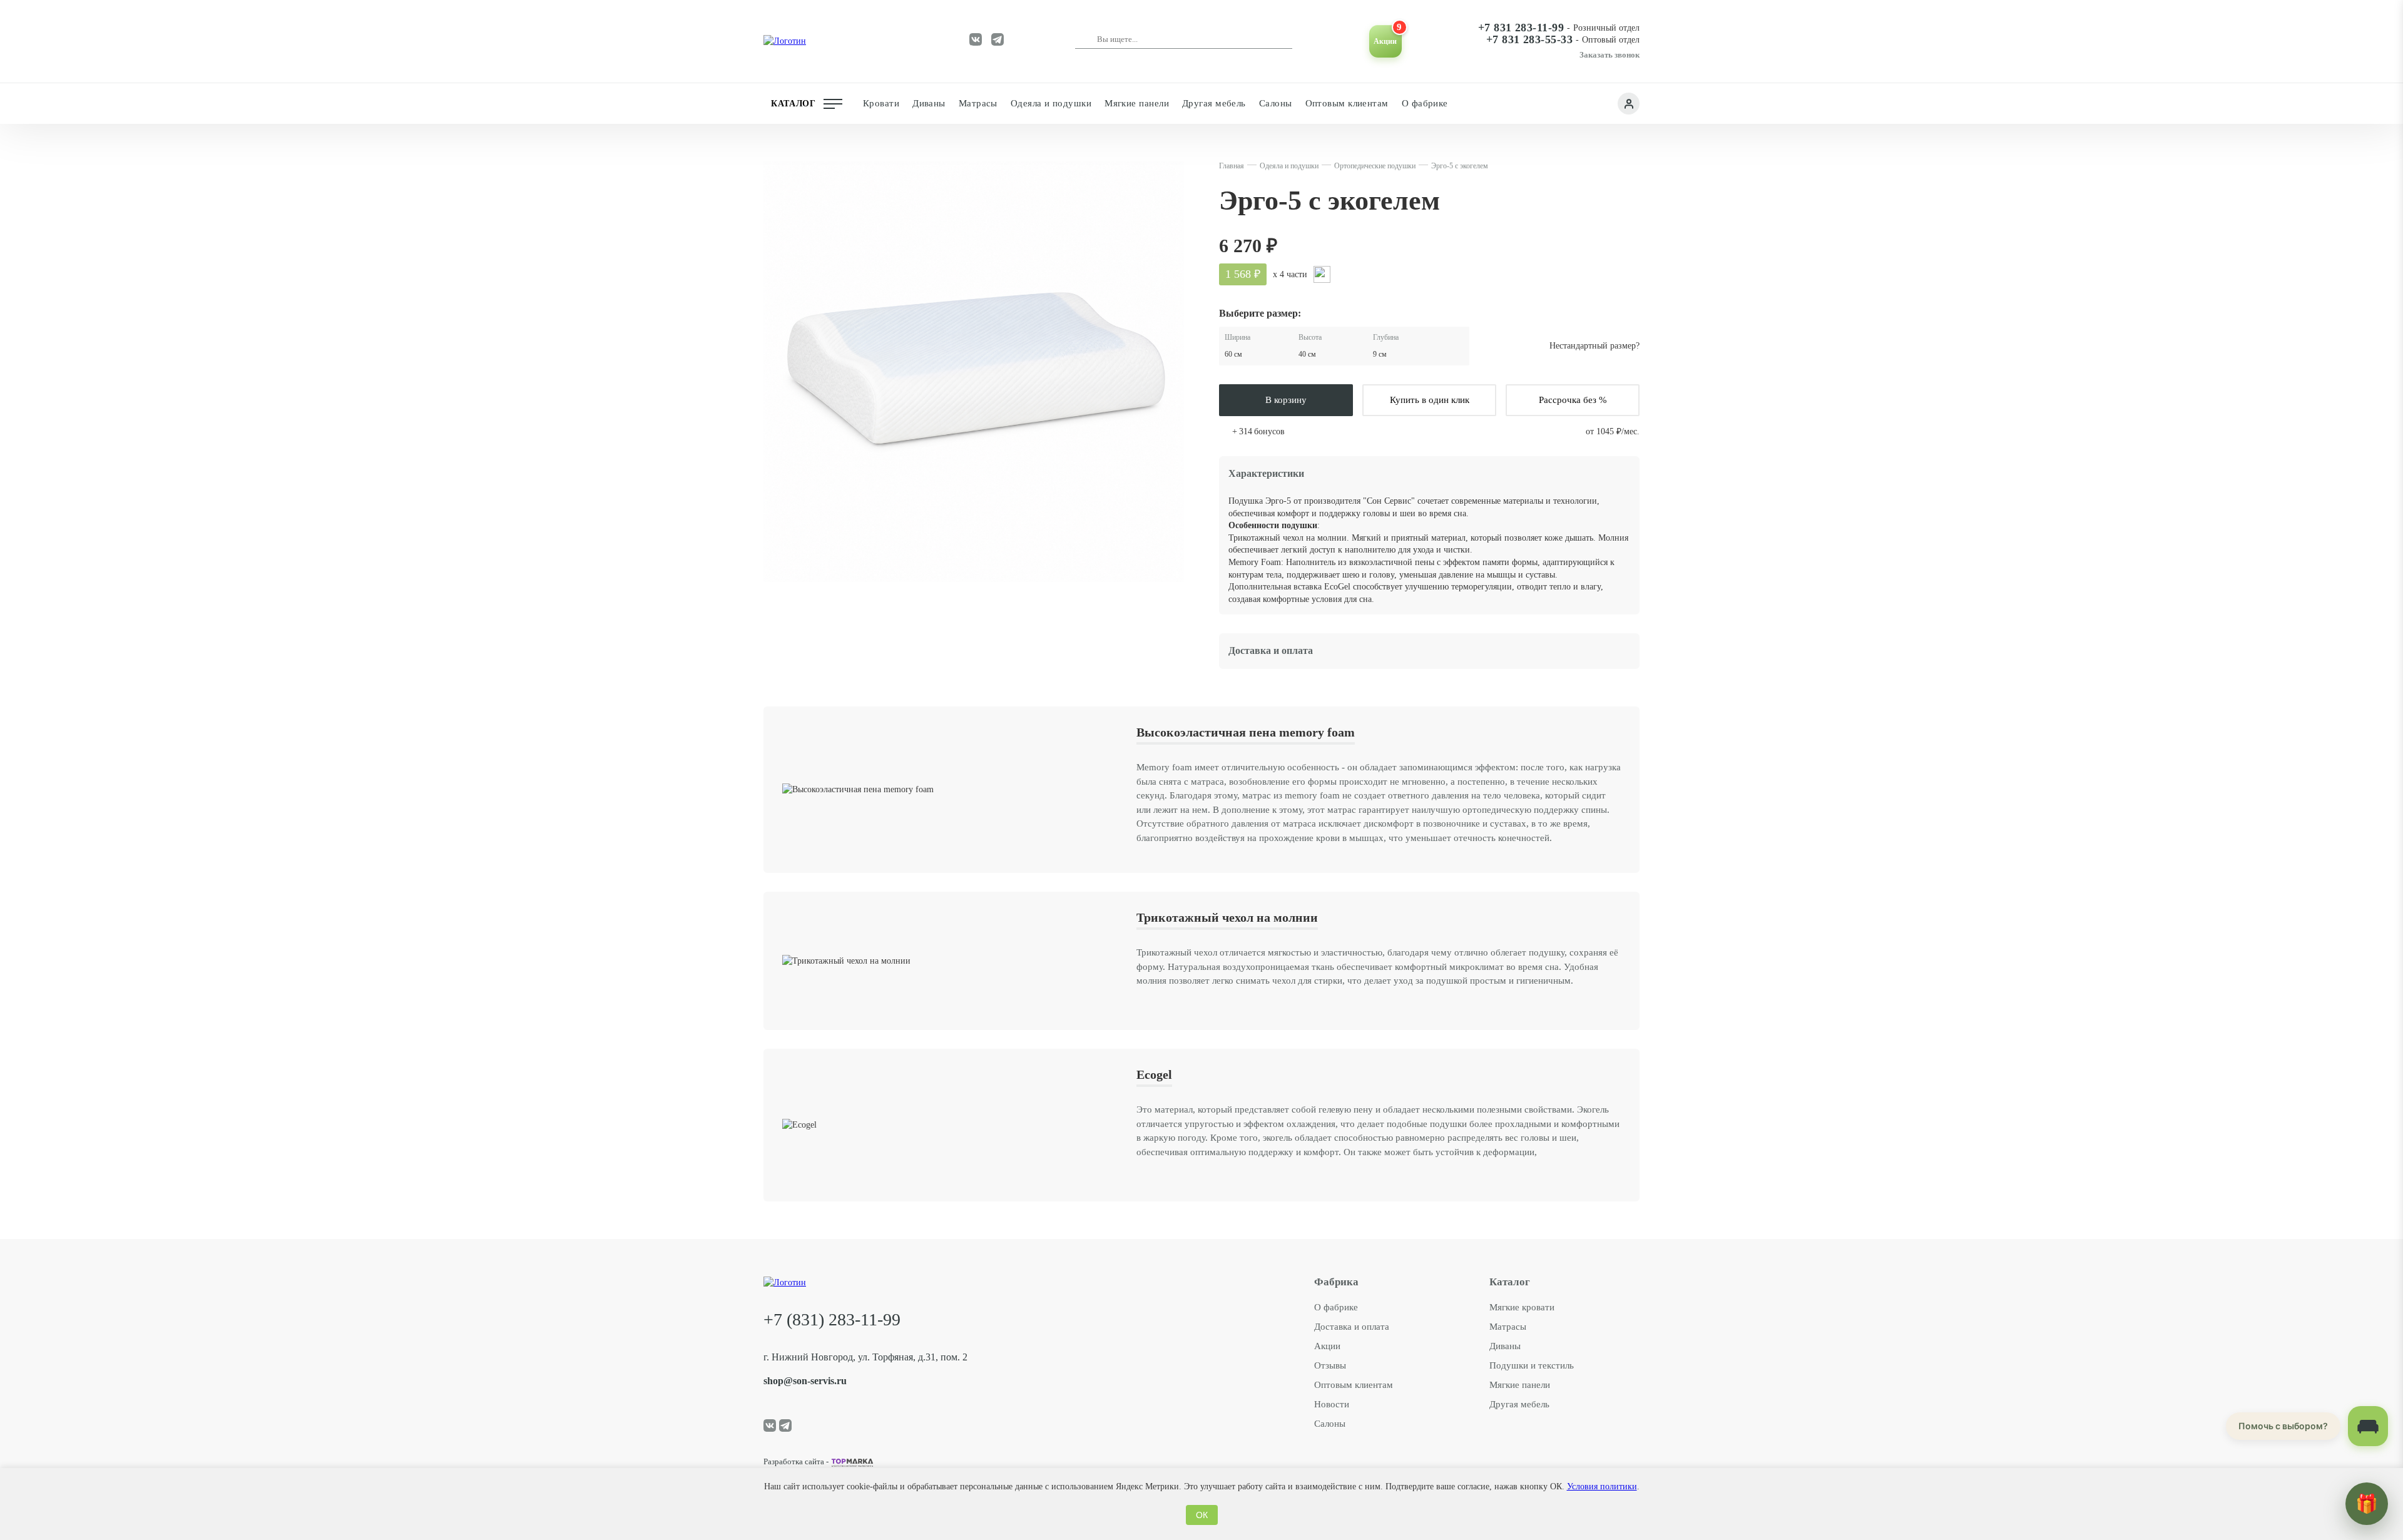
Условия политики (1602, 1486)
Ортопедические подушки (1375, 166)
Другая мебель (1519, 1404)
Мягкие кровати (1522, 1307)
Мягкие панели (1520, 1385)
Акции (1327, 1346)
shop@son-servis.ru (805, 1381)
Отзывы (1330, 1365)
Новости (1332, 1404)
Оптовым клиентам (1347, 103)
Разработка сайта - (796, 1462)
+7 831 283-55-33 (1529, 40)
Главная (1232, 166)
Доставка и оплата (1352, 1327)
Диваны (1505, 1346)
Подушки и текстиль (1532, 1365)
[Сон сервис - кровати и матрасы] (831, 41)
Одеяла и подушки (1289, 166)
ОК (1202, 1515)
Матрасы (1508, 1327)
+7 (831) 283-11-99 (832, 1319)
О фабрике (1425, 103)
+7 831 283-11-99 (1521, 28)
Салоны (1330, 1424)
